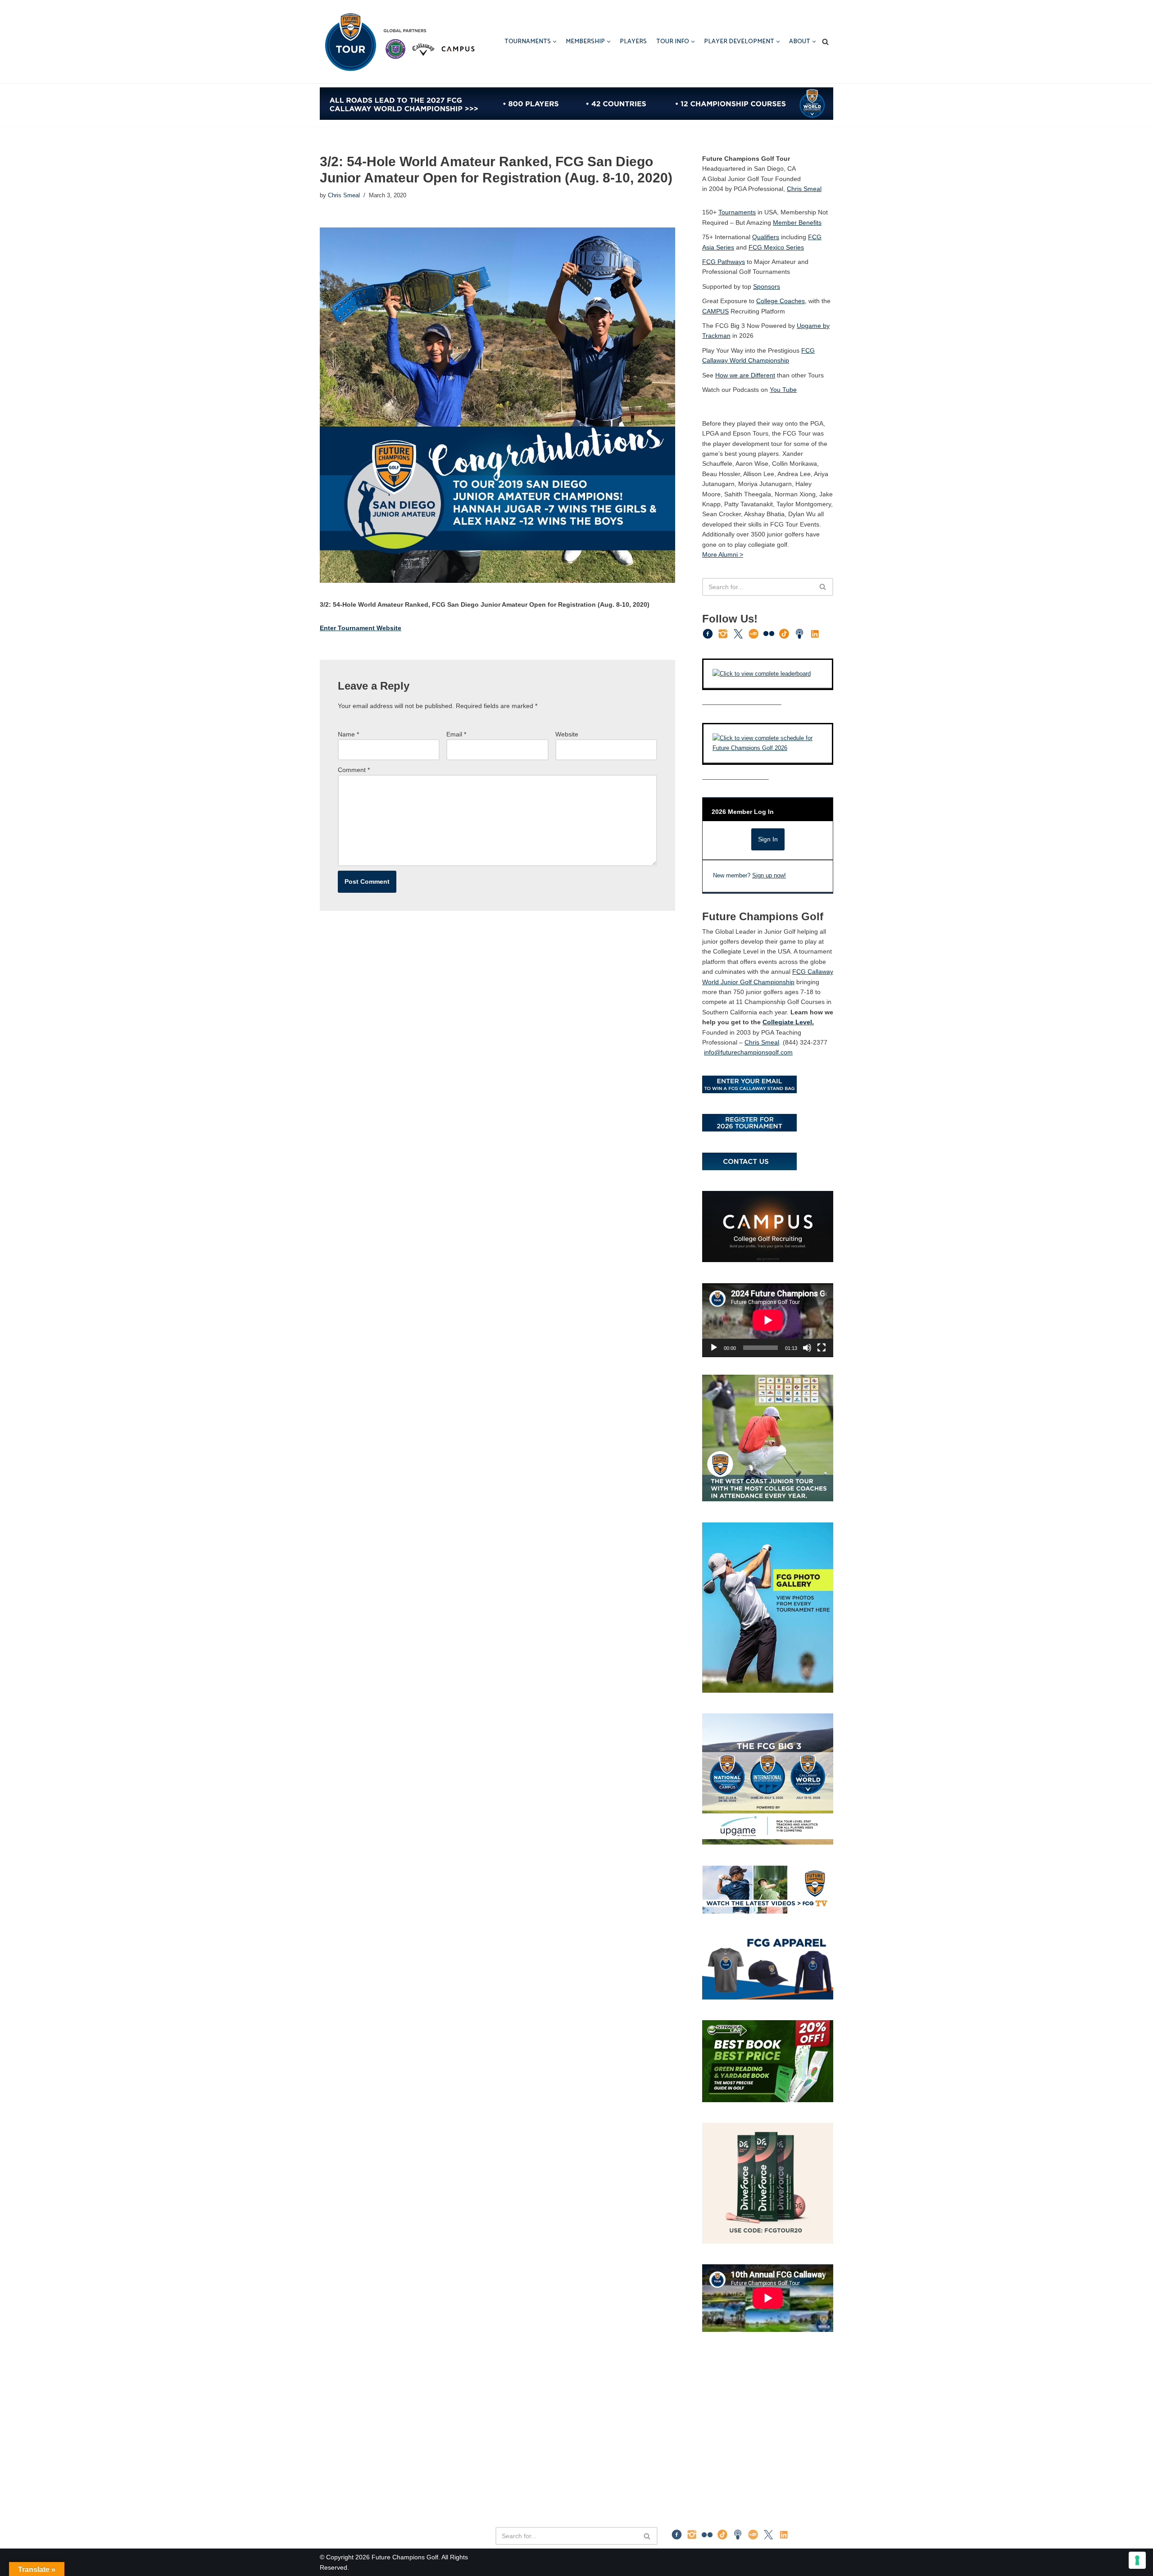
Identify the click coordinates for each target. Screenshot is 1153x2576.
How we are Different (745, 375)
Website (567, 734)
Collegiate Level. (788, 1022)
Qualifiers (766, 237)
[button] (555, 42)
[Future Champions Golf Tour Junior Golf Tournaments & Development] (399, 42)
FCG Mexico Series (776, 247)
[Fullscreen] (822, 1348)
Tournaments (737, 212)
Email (456, 734)
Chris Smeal (344, 195)
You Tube (783, 390)
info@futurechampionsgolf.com (748, 1052)
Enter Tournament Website (361, 628)
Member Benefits (797, 223)
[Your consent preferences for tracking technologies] (1137, 2560)
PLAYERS (633, 42)
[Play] (714, 1348)
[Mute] (807, 1348)
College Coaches (781, 301)
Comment (354, 770)
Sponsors (767, 286)
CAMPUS (715, 311)
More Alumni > (723, 554)
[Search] (825, 42)
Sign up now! (769, 876)
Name (348, 734)
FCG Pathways (724, 262)
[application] (768, 1320)
